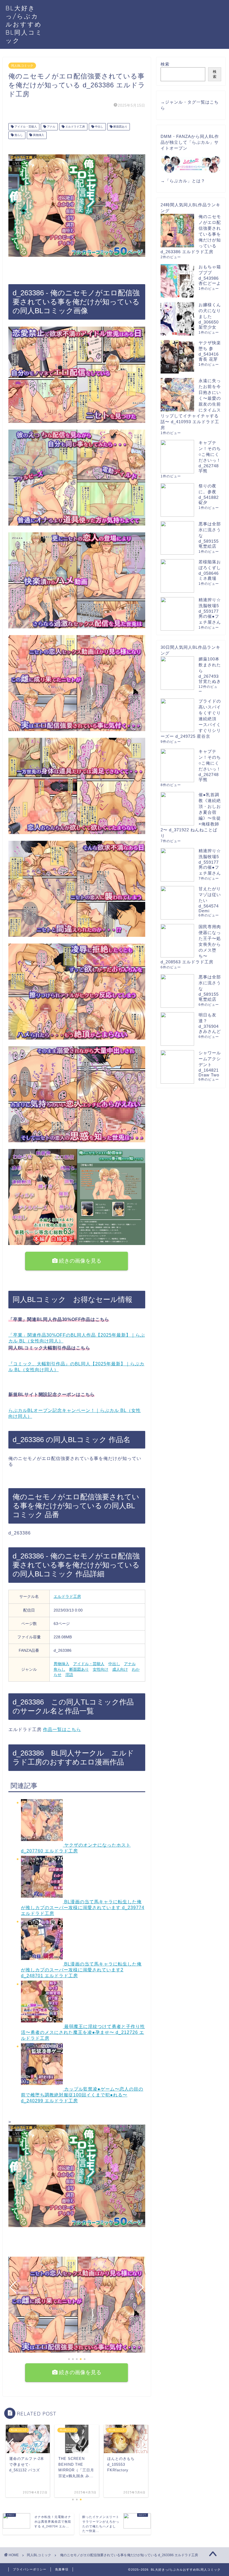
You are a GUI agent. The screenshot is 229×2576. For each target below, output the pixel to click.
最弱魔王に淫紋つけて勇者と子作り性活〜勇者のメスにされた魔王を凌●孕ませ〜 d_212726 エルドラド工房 (83, 2032)
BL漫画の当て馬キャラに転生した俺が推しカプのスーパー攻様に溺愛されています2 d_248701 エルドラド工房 (81, 1970)
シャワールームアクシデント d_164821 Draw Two (210, 1064)
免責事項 (62, 2569)
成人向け (120, 1669)
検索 (165, 64)
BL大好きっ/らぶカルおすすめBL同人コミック (24, 24)
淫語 (69, 1675)
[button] (69, 2359)
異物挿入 (38, 135)
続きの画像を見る (79, 1261)
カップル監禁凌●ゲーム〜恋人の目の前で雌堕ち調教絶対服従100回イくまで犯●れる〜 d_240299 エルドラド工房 (82, 2095)
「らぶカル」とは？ (185, 181)
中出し (99, 127)
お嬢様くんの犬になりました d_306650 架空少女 (210, 316)
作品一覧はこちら (62, 1729)
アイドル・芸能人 (25, 127)
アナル (51, 127)
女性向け (101, 1669)
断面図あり (120, 127)
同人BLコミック (22, 66)
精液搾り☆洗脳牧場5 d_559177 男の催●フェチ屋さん (210, 611)
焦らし (18, 135)
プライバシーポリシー (30, 2569)
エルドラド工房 (75, 127)
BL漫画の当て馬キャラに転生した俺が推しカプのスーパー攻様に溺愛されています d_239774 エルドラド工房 (83, 1908)
